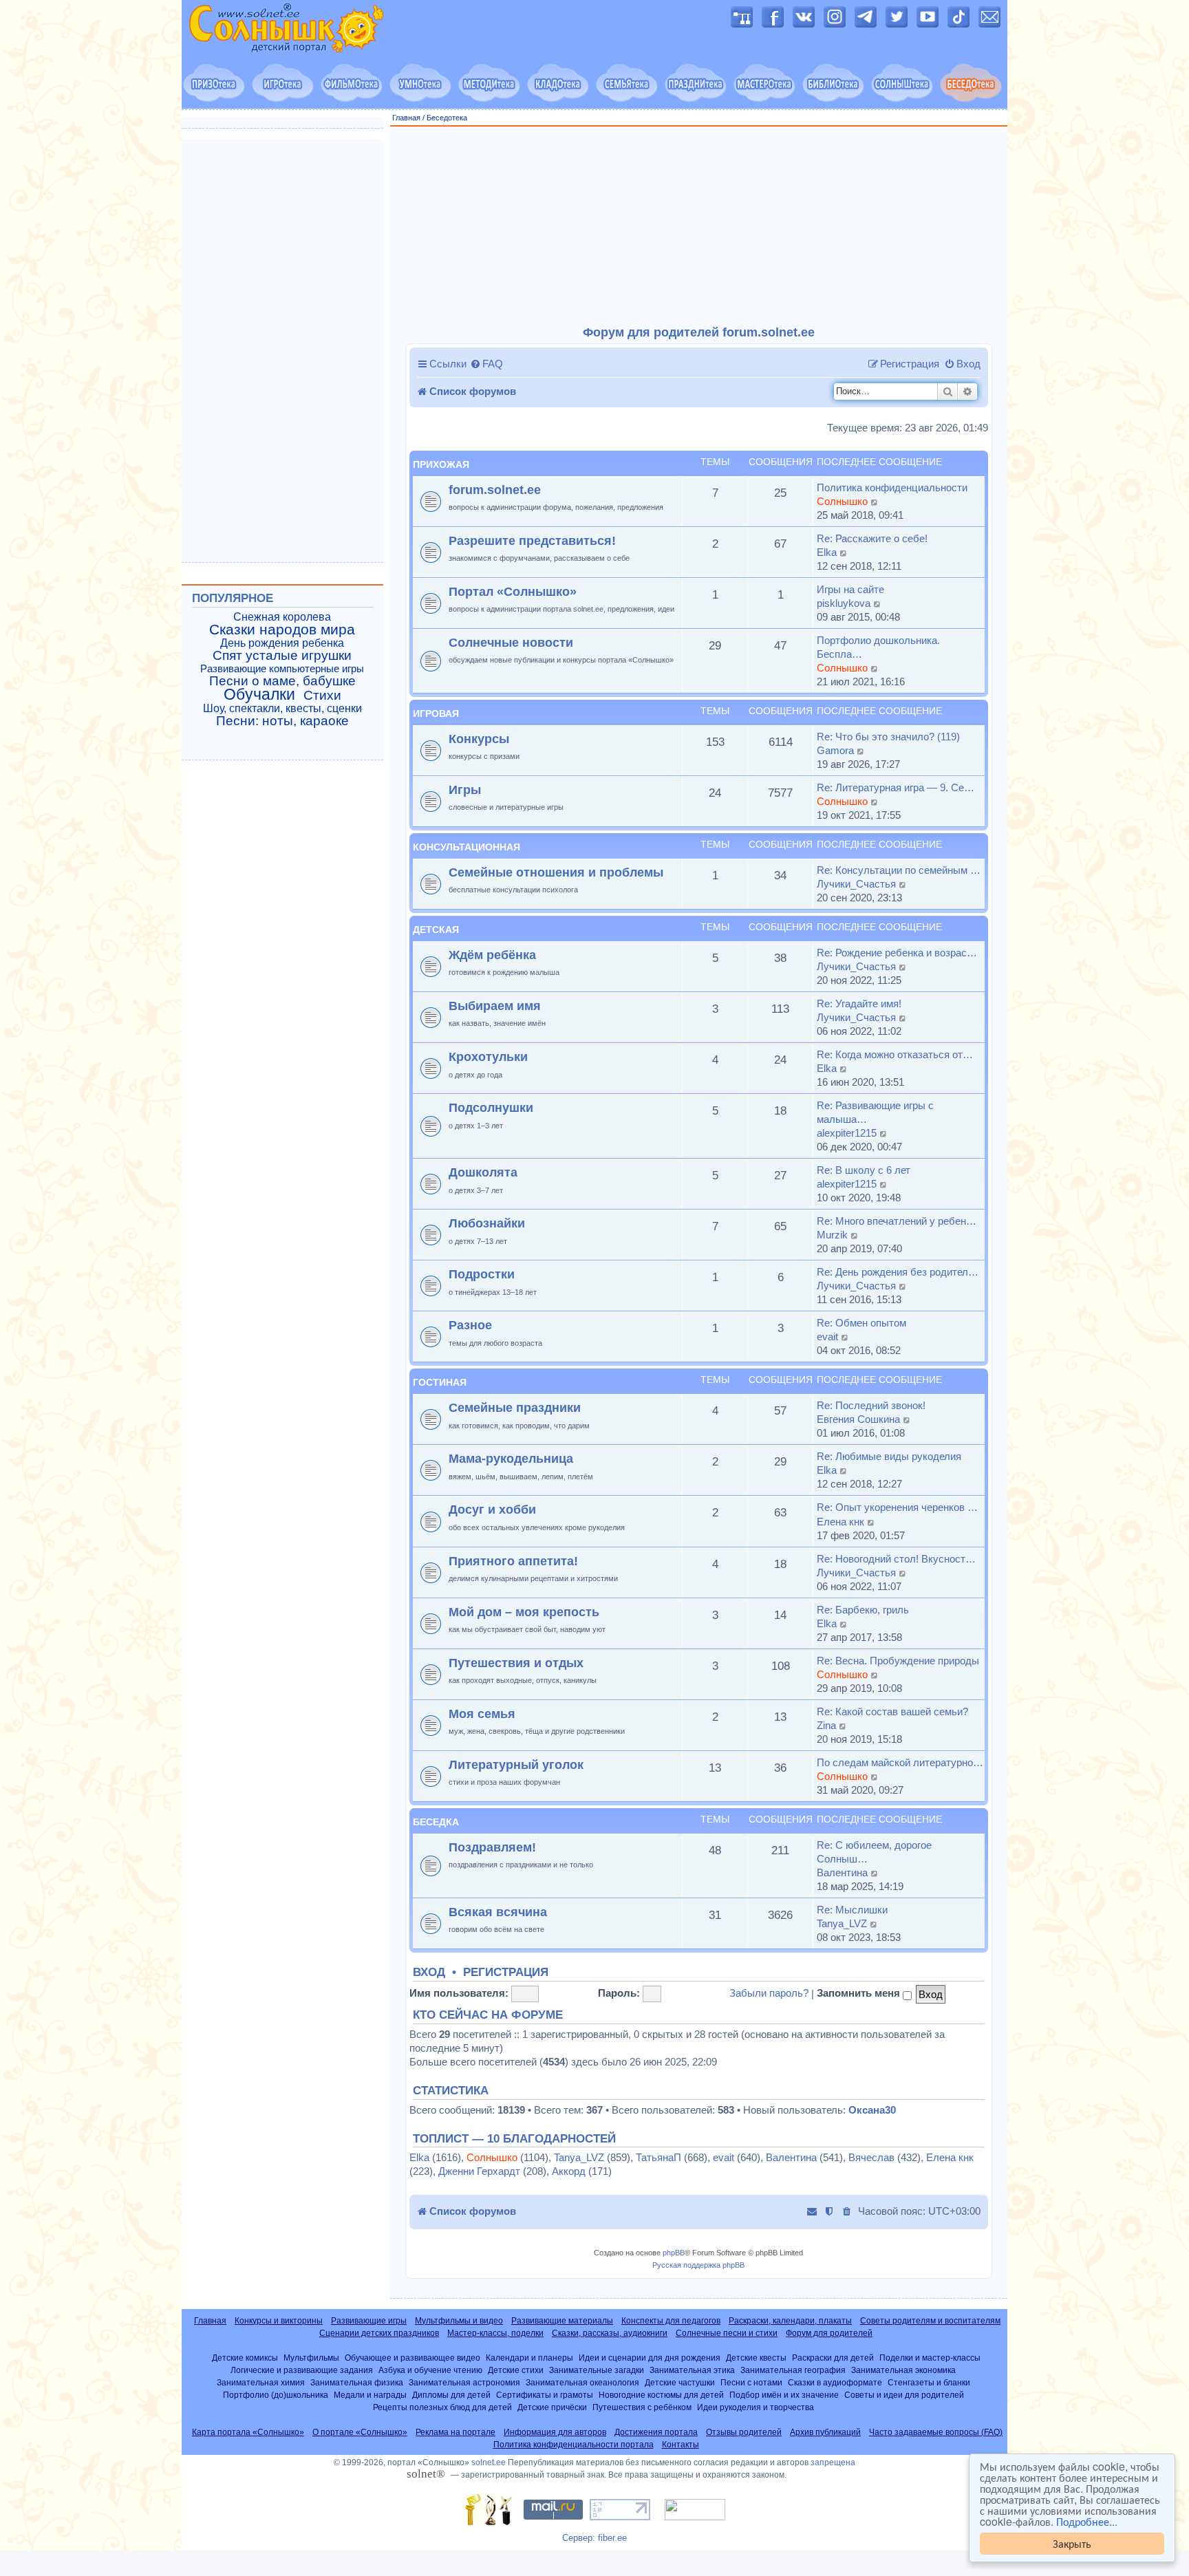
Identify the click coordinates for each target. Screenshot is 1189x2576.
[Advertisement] (699, 226)
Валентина (842, 1872)
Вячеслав (871, 2157)
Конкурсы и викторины (279, 2321)
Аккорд (569, 2171)
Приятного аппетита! (513, 1561)
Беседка (436, 1822)
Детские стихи (516, 2370)
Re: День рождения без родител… (898, 1272)
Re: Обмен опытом (861, 1323)
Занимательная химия (261, 2382)
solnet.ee (489, 2462)
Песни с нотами (751, 2382)
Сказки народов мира (282, 630)
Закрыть (1072, 2543)
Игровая (436, 713)
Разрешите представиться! (532, 540)
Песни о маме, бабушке (282, 681)
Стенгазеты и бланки (929, 2382)
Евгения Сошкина (858, 1419)
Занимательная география (793, 2370)
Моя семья (482, 1714)
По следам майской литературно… (900, 1762)
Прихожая (441, 464)
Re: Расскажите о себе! (872, 538)
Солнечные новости (511, 642)
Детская (436, 930)
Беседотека (447, 118)
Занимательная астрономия (464, 2382)
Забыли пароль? (769, 1993)
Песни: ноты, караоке (282, 721)
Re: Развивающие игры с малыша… (875, 1112)
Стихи (322, 696)
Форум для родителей (829, 2333)
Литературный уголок (516, 1764)
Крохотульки (488, 1056)
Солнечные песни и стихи (727, 2333)
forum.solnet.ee (495, 490)
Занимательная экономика (903, 2370)
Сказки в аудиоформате (835, 2382)
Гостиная (440, 1382)
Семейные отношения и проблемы (556, 872)
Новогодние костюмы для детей (661, 2395)
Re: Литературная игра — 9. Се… (896, 787)
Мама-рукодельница (511, 1458)
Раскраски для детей (833, 2358)
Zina (826, 1725)
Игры (465, 790)
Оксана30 (872, 2110)
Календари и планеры (529, 2358)
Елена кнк (840, 1522)
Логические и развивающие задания (302, 2370)
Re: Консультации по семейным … (899, 870)
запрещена (833, 2462)
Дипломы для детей (451, 2395)
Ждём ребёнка (492, 955)
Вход (429, 1973)
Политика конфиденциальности (892, 487)
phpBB (674, 2253)
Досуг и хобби (492, 1509)
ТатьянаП (658, 2157)
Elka (827, 552)
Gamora (835, 750)
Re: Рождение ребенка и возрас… (897, 953)
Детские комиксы (245, 2358)
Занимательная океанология (582, 2382)
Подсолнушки (491, 1107)
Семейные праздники (515, 1407)
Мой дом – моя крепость (524, 1612)
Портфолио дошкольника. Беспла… (878, 647)
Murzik (832, 1235)
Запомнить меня (860, 1993)
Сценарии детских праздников (379, 2333)
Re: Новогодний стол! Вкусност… (896, 1559)
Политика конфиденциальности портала (574, 2445)
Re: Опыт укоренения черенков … (897, 1507)
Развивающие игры (369, 2321)
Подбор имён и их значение (784, 2395)
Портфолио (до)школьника (276, 2395)
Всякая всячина (498, 1912)
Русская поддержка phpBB (698, 2265)
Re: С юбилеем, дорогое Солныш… (874, 1852)
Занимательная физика (357, 2382)
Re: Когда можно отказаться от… (895, 1054)
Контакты (681, 2445)
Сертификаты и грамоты (545, 2395)
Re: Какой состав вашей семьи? (892, 1711)
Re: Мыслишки (852, 1910)
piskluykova (844, 603)
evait (827, 1337)
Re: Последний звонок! (871, 1405)
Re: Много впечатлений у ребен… (897, 1221)
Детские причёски (552, 2407)
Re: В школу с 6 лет (864, 1170)
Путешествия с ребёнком (642, 2407)
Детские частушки (680, 2382)
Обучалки (259, 694)
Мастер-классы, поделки (495, 2333)
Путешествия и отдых (516, 1663)
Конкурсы (479, 739)
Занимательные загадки (597, 2370)
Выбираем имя (495, 1006)
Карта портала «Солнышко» (248, 2432)
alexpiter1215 (847, 1133)
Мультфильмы (311, 2358)
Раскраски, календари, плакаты (790, 2321)
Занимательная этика (692, 2370)
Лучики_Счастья (856, 884)
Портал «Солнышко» (513, 591)
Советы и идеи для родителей (904, 2395)
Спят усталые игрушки (282, 656)
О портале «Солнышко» (360, 2432)
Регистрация (506, 1973)
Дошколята (483, 1172)
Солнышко (842, 501)
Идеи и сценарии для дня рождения (650, 2358)
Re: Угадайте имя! (859, 1003)
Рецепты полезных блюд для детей (442, 2407)
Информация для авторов (555, 2432)
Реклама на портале (456, 2432)
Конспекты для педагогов (671, 2321)
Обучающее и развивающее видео (413, 2358)
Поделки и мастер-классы (930, 2358)
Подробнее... (1087, 2522)
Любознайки (487, 1223)
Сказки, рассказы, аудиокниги (610, 2333)
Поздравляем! (492, 1847)
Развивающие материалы (562, 2321)
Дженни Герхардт (479, 2171)
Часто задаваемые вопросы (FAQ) (936, 2432)
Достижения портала (656, 2432)
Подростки (482, 1274)
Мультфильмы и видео (459, 2321)
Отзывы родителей (744, 2432)
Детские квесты (756, 2358)
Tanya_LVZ (842, 1923)
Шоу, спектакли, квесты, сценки (282, 708)
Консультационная (467, 847)
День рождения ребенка (282, 643)
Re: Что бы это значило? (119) (888, 737)
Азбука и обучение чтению (430, 2370)
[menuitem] (486, 364)
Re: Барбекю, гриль (863, 1610)
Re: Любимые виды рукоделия (889, 1456)
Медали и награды (370, 2395)
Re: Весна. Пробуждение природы (898, 1661)
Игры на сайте (850, 589)
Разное (470, 1325)
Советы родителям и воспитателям (930, 2321)
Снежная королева (282, 617)
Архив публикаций (825, 2432)
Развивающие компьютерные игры (282, 669)
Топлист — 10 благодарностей (514, 2139)
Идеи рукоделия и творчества (756, 2407)
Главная (406, 118)
